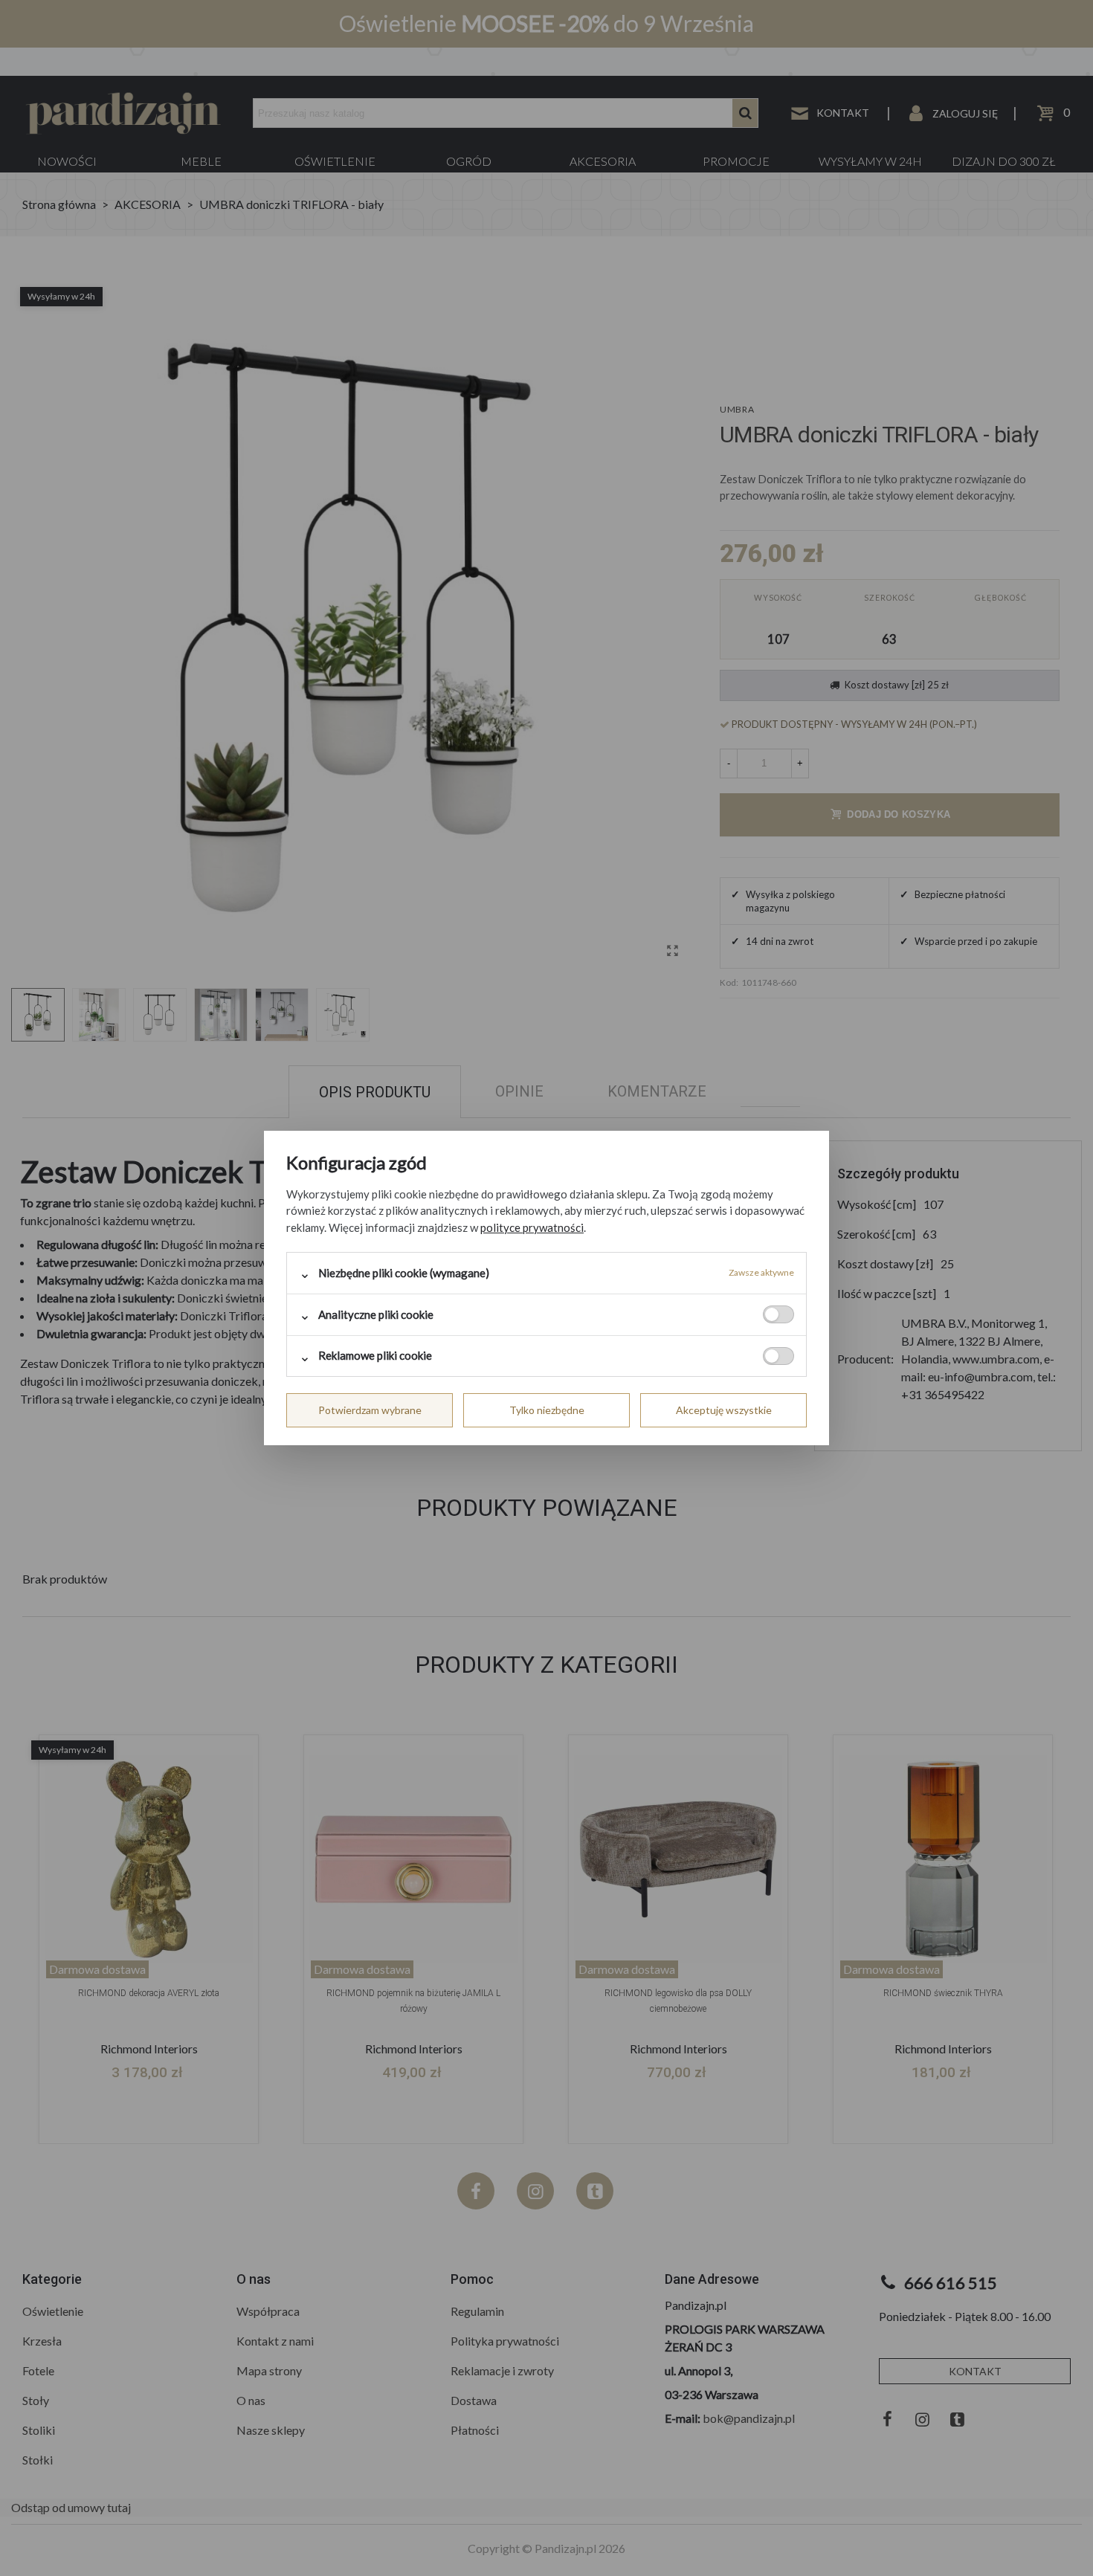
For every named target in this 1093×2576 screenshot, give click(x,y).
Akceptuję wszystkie (724, 1410)
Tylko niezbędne (547, 1410)
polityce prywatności (532, 1227)
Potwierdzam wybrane (370, 1410)
